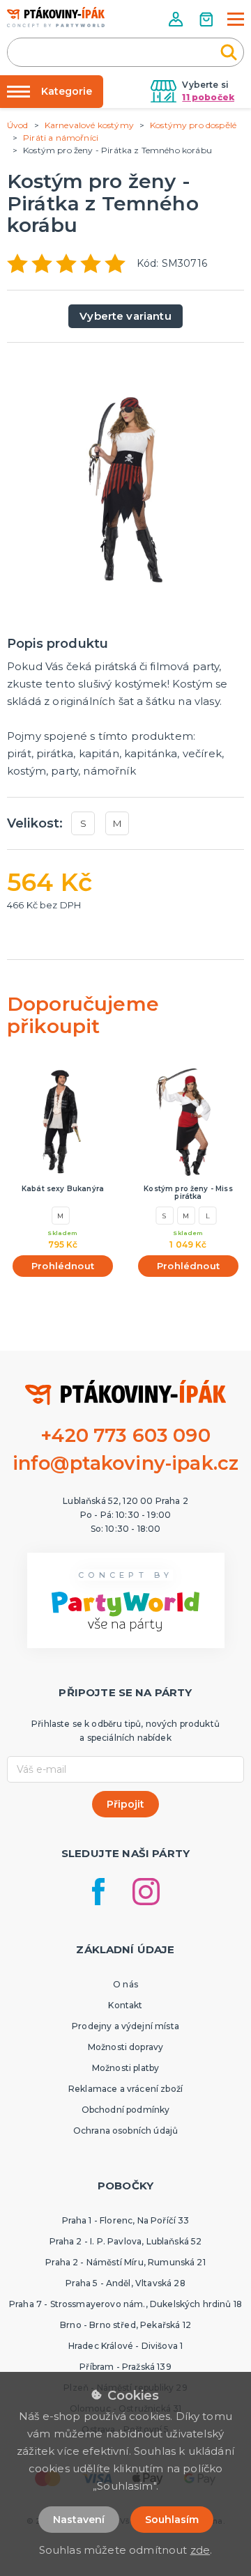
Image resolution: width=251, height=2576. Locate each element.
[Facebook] (98, 1892)
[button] (177, 19)
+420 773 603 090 (125, 1435)
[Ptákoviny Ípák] (56, 17)
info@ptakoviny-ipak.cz (126, 1463)
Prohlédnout (63, 1266)
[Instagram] (146, 1892)
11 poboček (208, 97)
